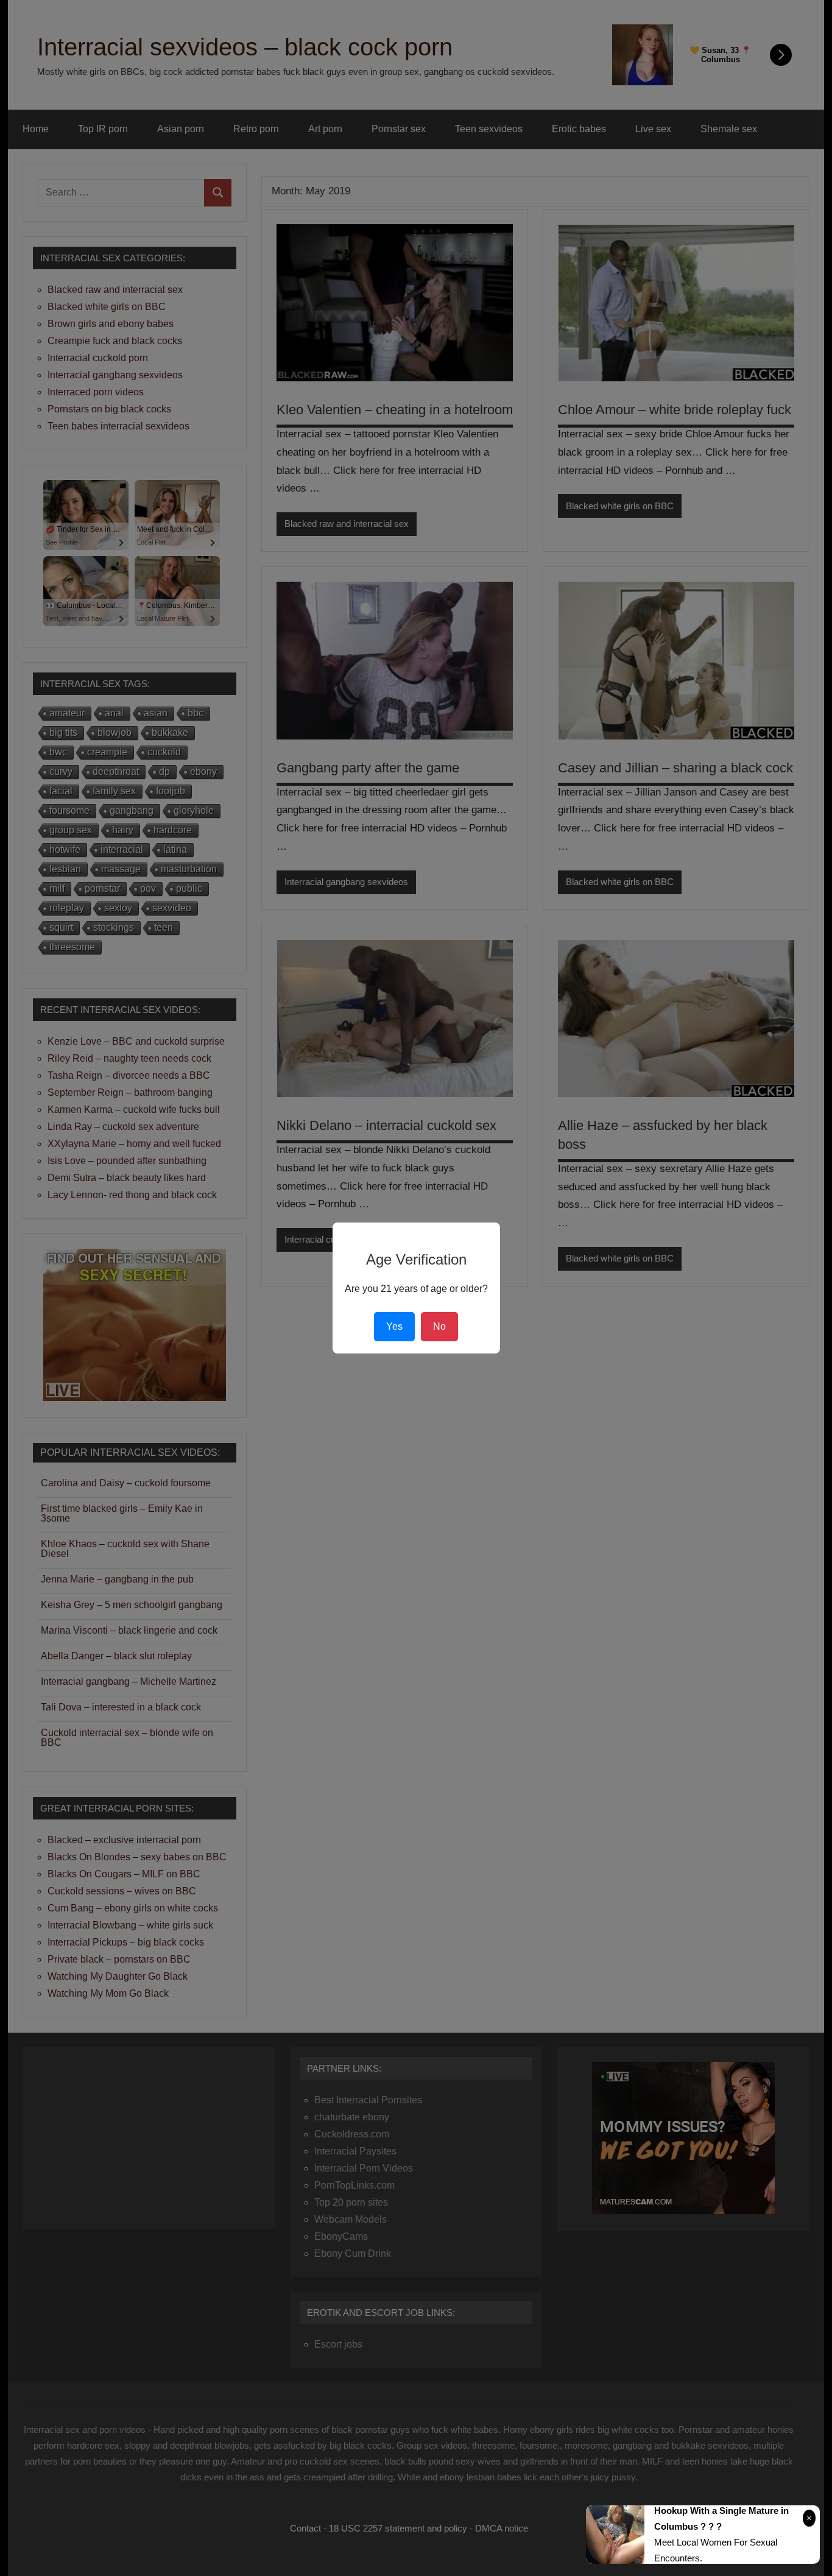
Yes (394, 1326)
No (439, 1326)
